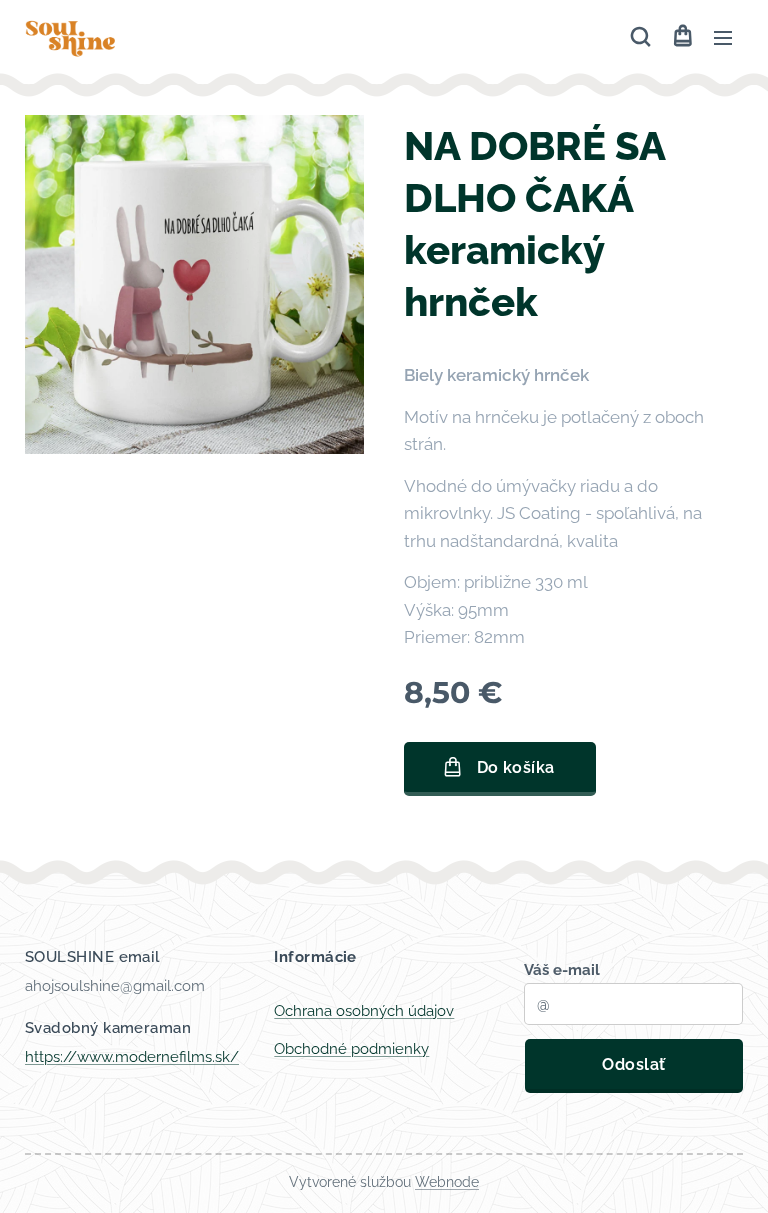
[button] (640, 37)
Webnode (447, 1182)
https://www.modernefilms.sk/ (132, 1057)
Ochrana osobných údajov (364, 1011)
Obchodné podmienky (351, 1049)
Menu (723, 37)
